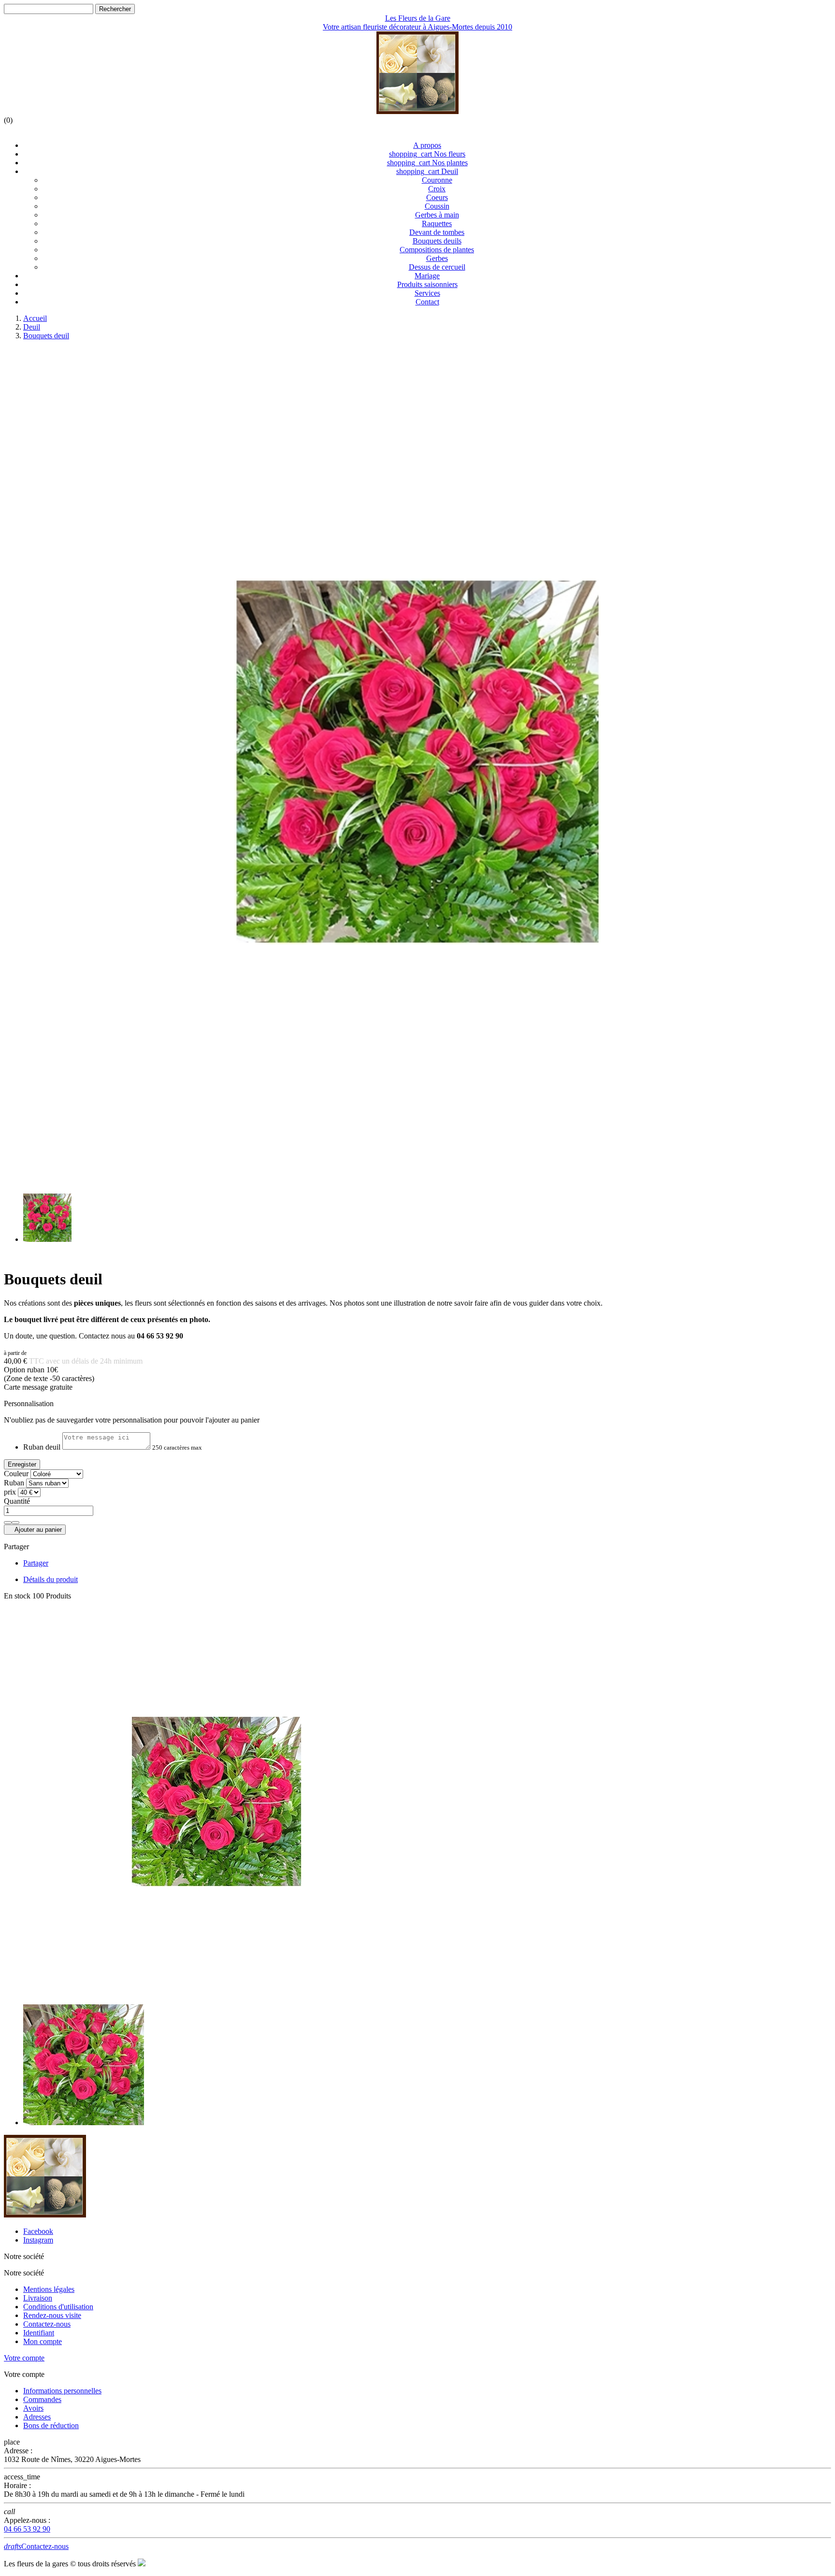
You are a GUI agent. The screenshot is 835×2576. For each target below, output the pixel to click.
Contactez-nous (47, 2324)
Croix (437, 189)
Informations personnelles (62, 2391)
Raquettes (437, 223)
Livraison (38, 2298)
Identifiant (39, 2333)
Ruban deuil (42, 1447)
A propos (427, 145)
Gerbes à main (437, 215)
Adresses (37, 2417)
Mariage (427, 276)
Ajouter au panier (35, 1530)
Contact (427, 302)
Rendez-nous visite (52, 2315)
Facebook (38, 2231)
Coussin (437, 206)
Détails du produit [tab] (50, 1579)
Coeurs (437, 197)
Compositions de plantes (437, 250)
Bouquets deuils (437, 241)
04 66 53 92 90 (27, 2529)
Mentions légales (49, 2289)
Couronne (437, 180)
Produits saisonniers (427, 284)
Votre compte (24, 2358)
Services (427, 293)
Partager (36, 1563)
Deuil (427, 171)
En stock (17, 1596)
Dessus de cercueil (437, 267)
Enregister (22, 1464)
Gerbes (437, 258)
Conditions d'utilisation (58, 2307)
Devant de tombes (437, 232)
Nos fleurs (427, 154)
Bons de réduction (51, 2425)
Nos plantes (427, 163)
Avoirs (33, 2408)
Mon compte (43, 2341)
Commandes (42, 2399)
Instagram (38, 2240)
